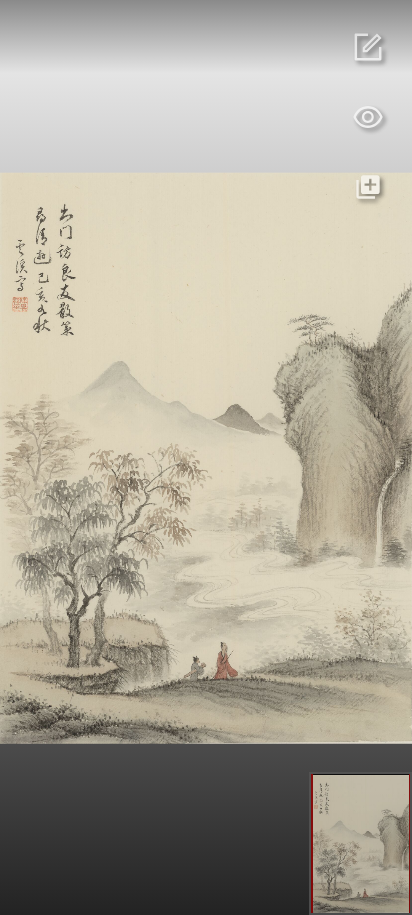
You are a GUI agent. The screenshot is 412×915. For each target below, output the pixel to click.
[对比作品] (368, 187)
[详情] (368, 47)
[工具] (368, 117)
